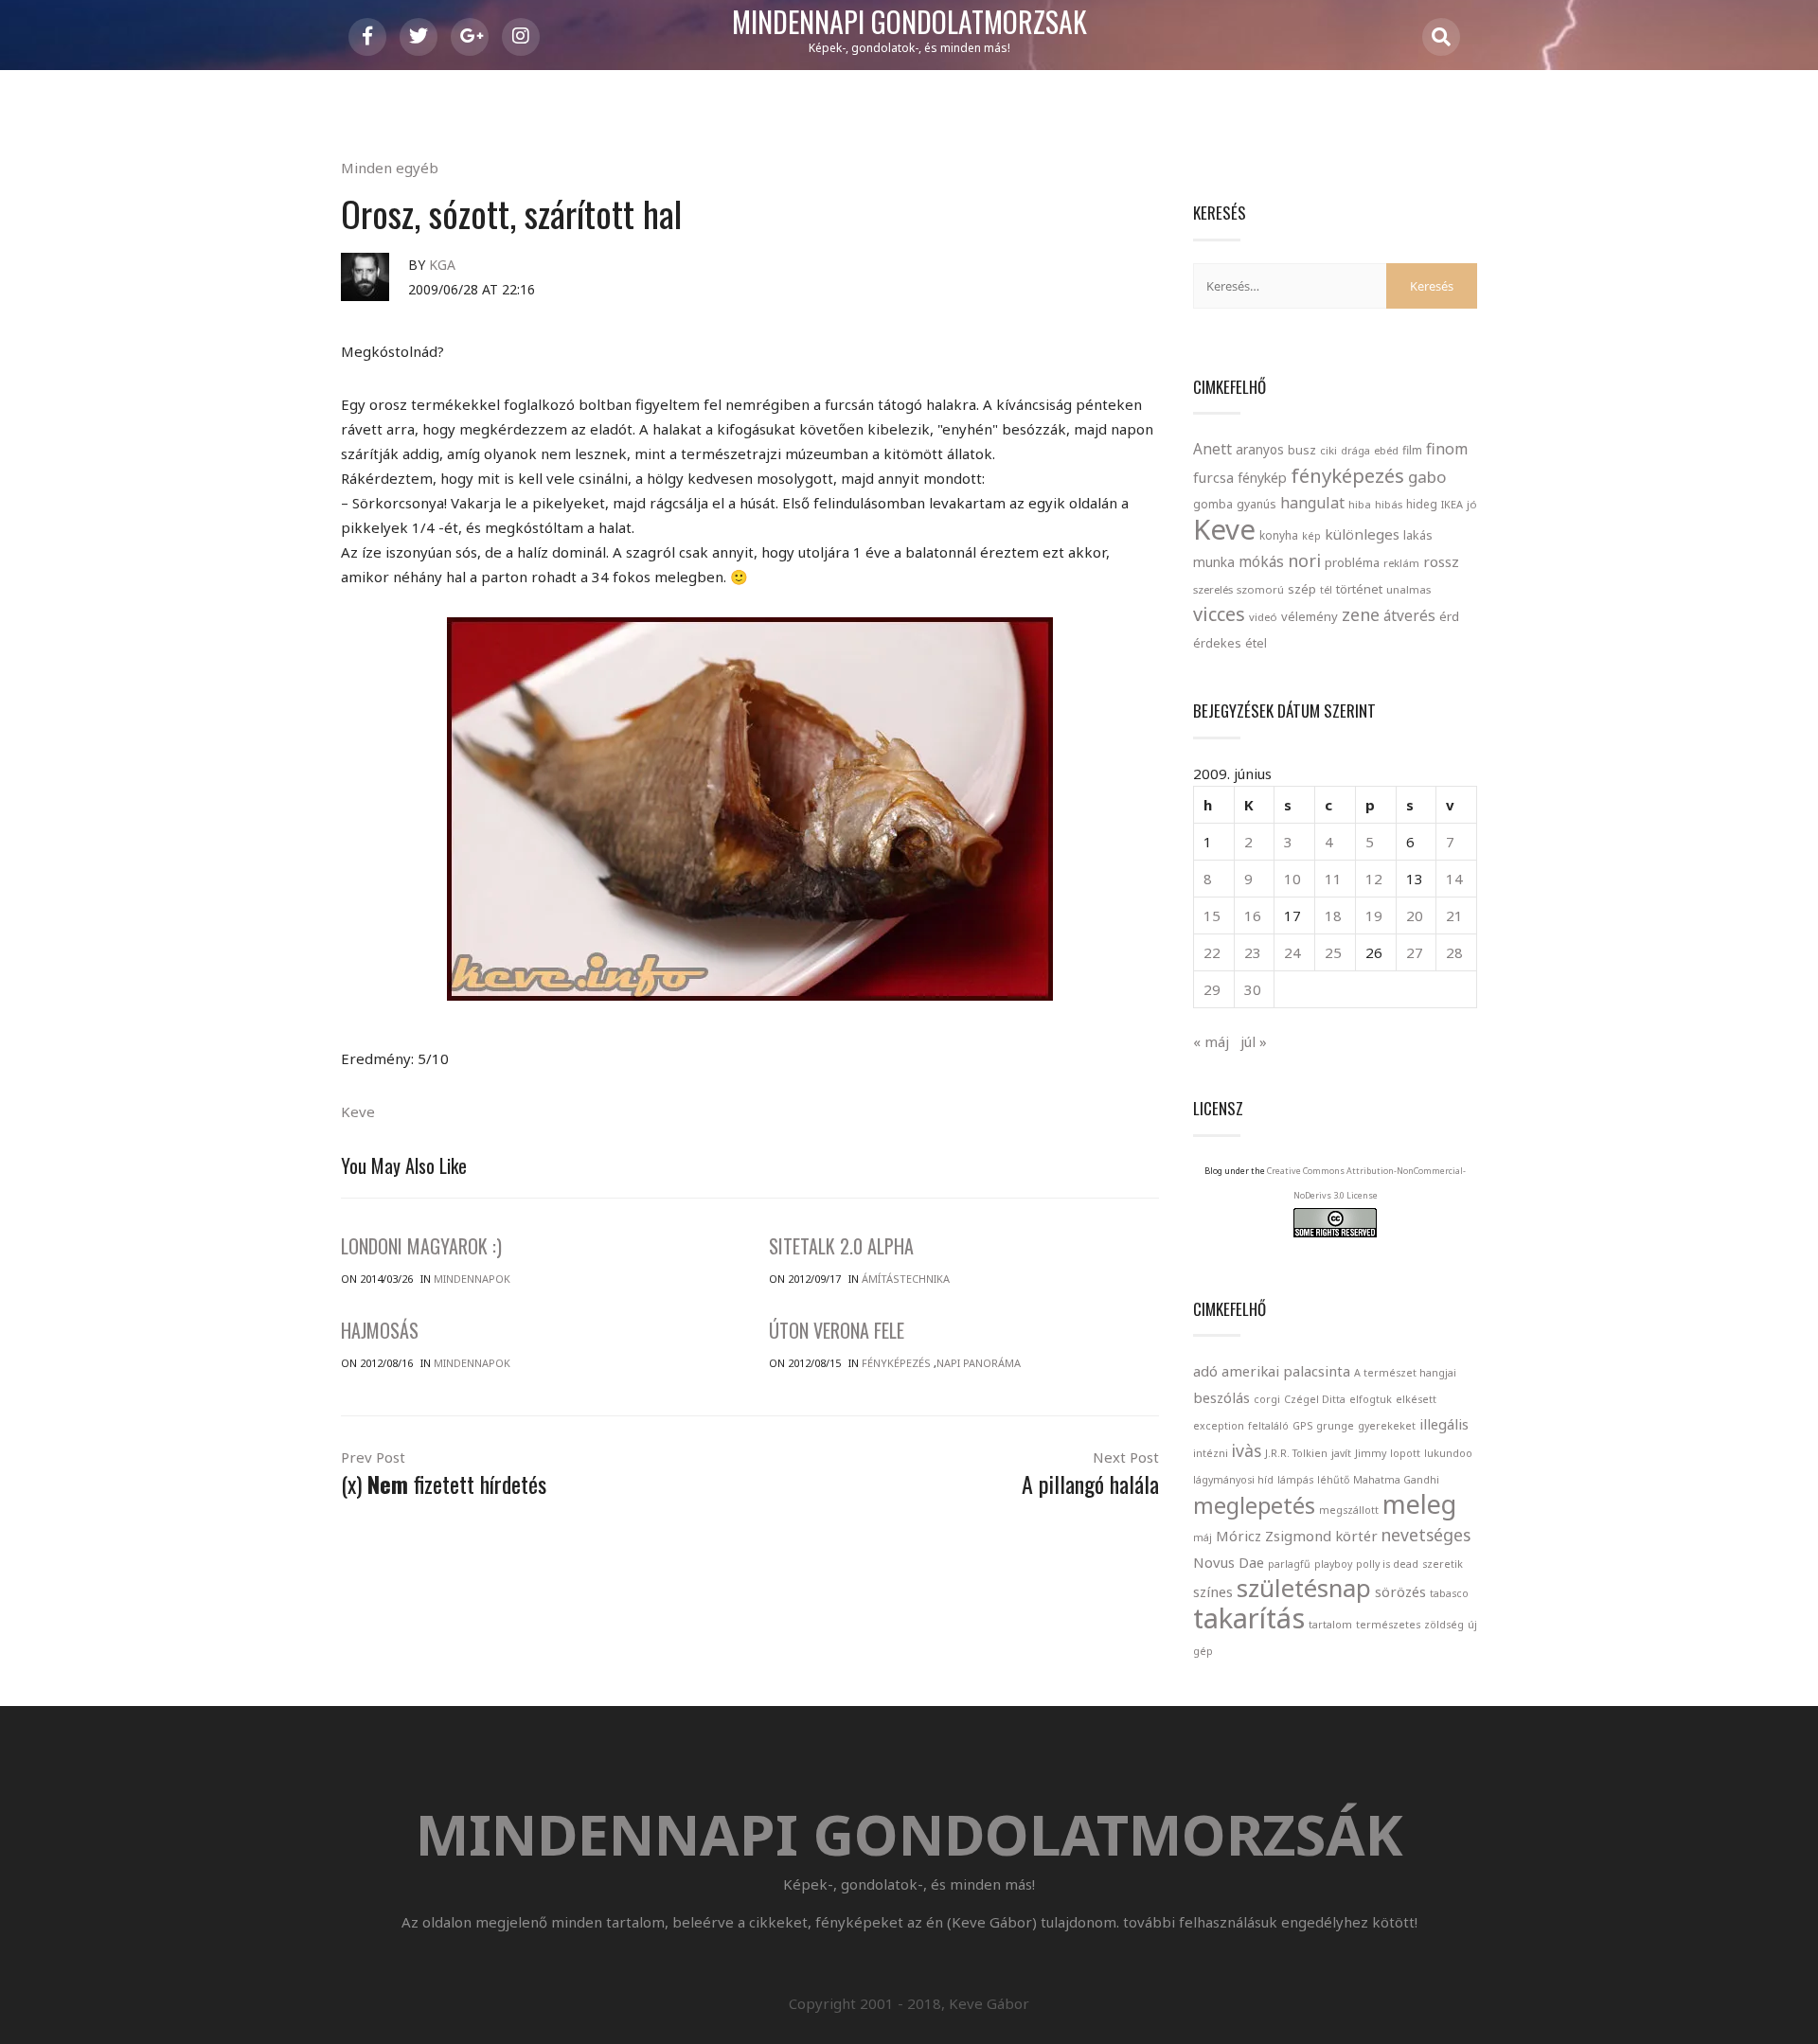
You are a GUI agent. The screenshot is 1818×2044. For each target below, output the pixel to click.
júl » (1254, 1041)
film (1412, 450)
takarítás (1249, 1618)
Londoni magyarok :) (421, 1246)
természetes (1388, 1625)
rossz (1441, 561)
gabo (1427, 477)
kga (442, 265)
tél (1326, 589)
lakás (1418, 535)
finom (1447, 449)
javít (1341, 1453)
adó (1205, 1371)
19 (1374, 915)
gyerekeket (1387, 1426)
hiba (1360, 504)
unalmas (1408, 589)
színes (1213, 1591)
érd (1449, 616)
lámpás (1295, 1480)
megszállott (1349, 1510)
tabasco (1449, 1593)
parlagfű (1289, 1564)
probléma (1352, 562)
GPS (1302, 1426)
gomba (1213, 504)
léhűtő (1333, 1480)
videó (1263, 617)
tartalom (1330, 1625)
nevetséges (1426, 1535)
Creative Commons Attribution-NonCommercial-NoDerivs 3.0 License (1366, 1183)
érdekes (1217, 643)
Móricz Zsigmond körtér (1297, 1536)
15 (1212, 915)
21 (1454, 915)
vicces (1219, 614)
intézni (1211, 1453)
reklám (1401, 563)
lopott (1405, 1453)
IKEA (1452, 504)
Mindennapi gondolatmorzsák (909, 23)
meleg (1419, 1504)
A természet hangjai (1405, 1373)
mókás (1261, 561)
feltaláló (1268, 1426)
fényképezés (1347, 475)
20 (1415, 915)
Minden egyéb (390, 168)
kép (1311, 536)
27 (1415, 952)
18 (1333, 915)
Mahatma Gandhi (1396, 1480)
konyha (1279, 535)
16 (1253, 915)
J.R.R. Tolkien (1296, 1453)
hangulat (1312, 503)
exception (1219, 1426)
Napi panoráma (979, 1363)
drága (1355, 450)
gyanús (1257, 504)
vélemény (1310, 616)
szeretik (1443, 1564)
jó (1472, 504)
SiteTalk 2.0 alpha (841, 1246)
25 (1333, 952)
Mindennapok (472, 1279)
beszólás (1221, 1397)
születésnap (1304, 1588)
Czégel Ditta (1315, 1399)
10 (1292, 879)
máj (1203, 1537)
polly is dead (1387, 1564)
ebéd (1386, 450)
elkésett (1416, 1399)
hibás (1389, 504)
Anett (1212, 449)
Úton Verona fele (837, 1330)
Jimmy (1371, 1453)
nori (1304, 560)
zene (1361, 614)
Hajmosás (380, 1330)
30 (1253, 989)
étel (1256, 643)
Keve (358, 1111)
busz (1302, 450)
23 (1253, 952)
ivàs (1247, 1450)
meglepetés (1254, 1505)
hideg (1422, 504)
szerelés (1213, 589)
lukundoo (1448, 1453)
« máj (1211, 1041)
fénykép (1262, 478)
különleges (1362, 534)
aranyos (1260, 450)
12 (1374, 879)
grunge (1335, 1426)
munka (1214, 562)
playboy (1333, 1564)
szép (1302, 589)
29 (1212, 989)
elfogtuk (1371, 1399)
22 (1212, 952)
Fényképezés (896, 1363)
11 (1333, 879)
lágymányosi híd (1233, 1480)
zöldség (1444, 1625)
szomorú (1260, 589)
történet (1359, 589)
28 (1454, 952)
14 (1454, 879)
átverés (1409, 615)
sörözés (1400, 1591)
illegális (1444, 1424)
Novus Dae (1229, 1562)
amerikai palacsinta (1286, 1371)
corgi (1267, 1399)
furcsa (1213, 477)
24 (1292, 952)
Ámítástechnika (906, 1279)
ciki (1328, 450)
